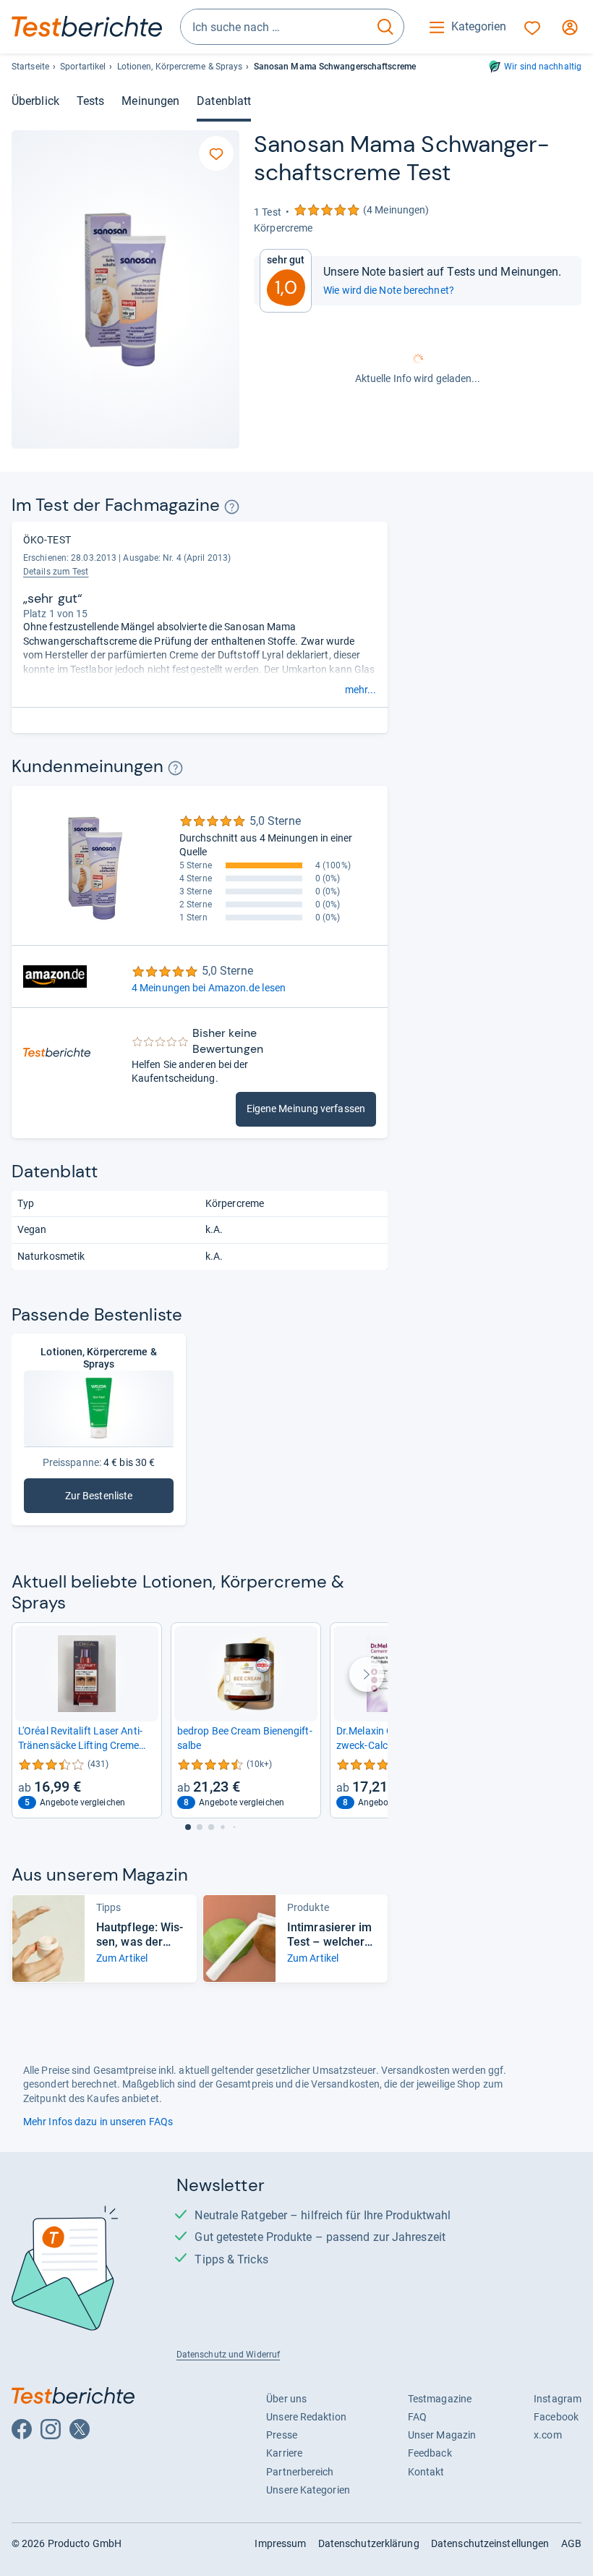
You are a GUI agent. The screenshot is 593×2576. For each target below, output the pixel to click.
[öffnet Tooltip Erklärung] (232, 507)
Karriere (284, 2453)
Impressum (280, 2543)
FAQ (417, 2417)
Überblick (35, 101)
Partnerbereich (300, 2472)
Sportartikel (83, 67)
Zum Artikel (122, 1958)
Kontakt (426, 2472)
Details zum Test (56, 572)
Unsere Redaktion (306, 2417)
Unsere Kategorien (308, 2490)
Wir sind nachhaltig (543, 67)
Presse (282, 2435)
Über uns (286, 2399)
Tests (90, 101)
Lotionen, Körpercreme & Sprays (180, 67)
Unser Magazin (442, 2435)
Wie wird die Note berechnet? (389, 290)
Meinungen (150, 101)
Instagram (558, 2399)
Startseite (30, 67)
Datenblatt (224, 101)
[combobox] (274, 27)
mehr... (361, 690)
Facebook (556, 2417)
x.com (547, 2435)
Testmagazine (440, 2399)
